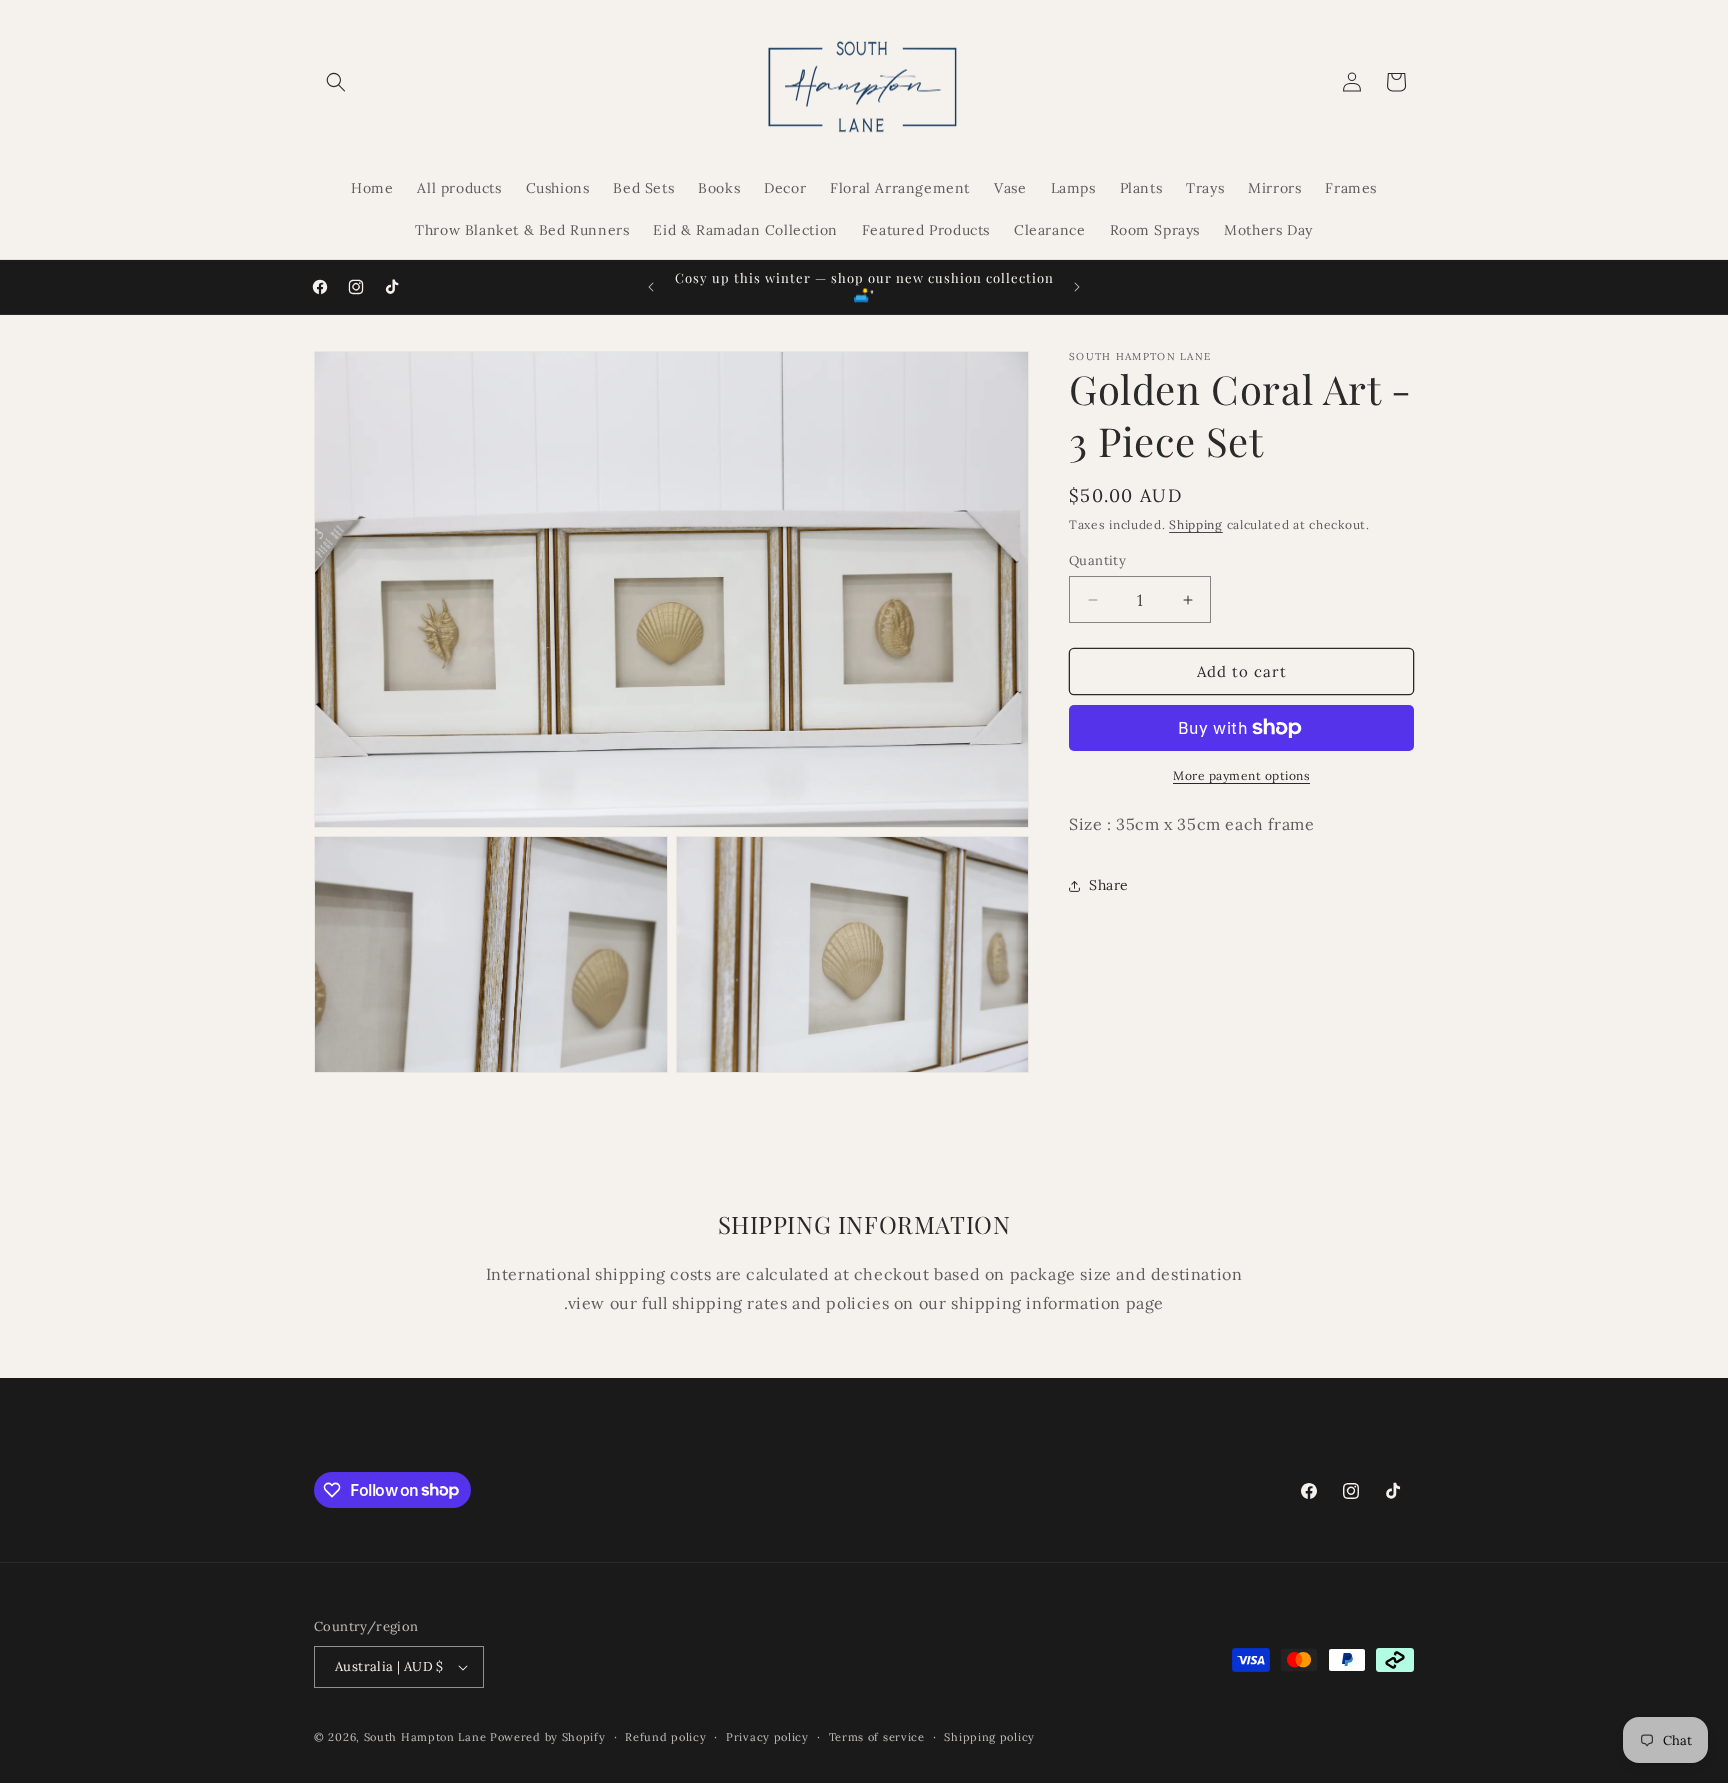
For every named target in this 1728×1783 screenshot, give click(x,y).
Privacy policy (767, 1737)
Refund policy (665, 1737)
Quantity (1097, 560)
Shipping (1196, 524)
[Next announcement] (1077, 287)
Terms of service (877, 1737)
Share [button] (1109, 885)
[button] (336, 82)
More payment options (1241, 775)
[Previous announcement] (651, 287)
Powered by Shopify (548, 1737)
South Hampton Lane (427, 1737)
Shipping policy (989, 1737)
